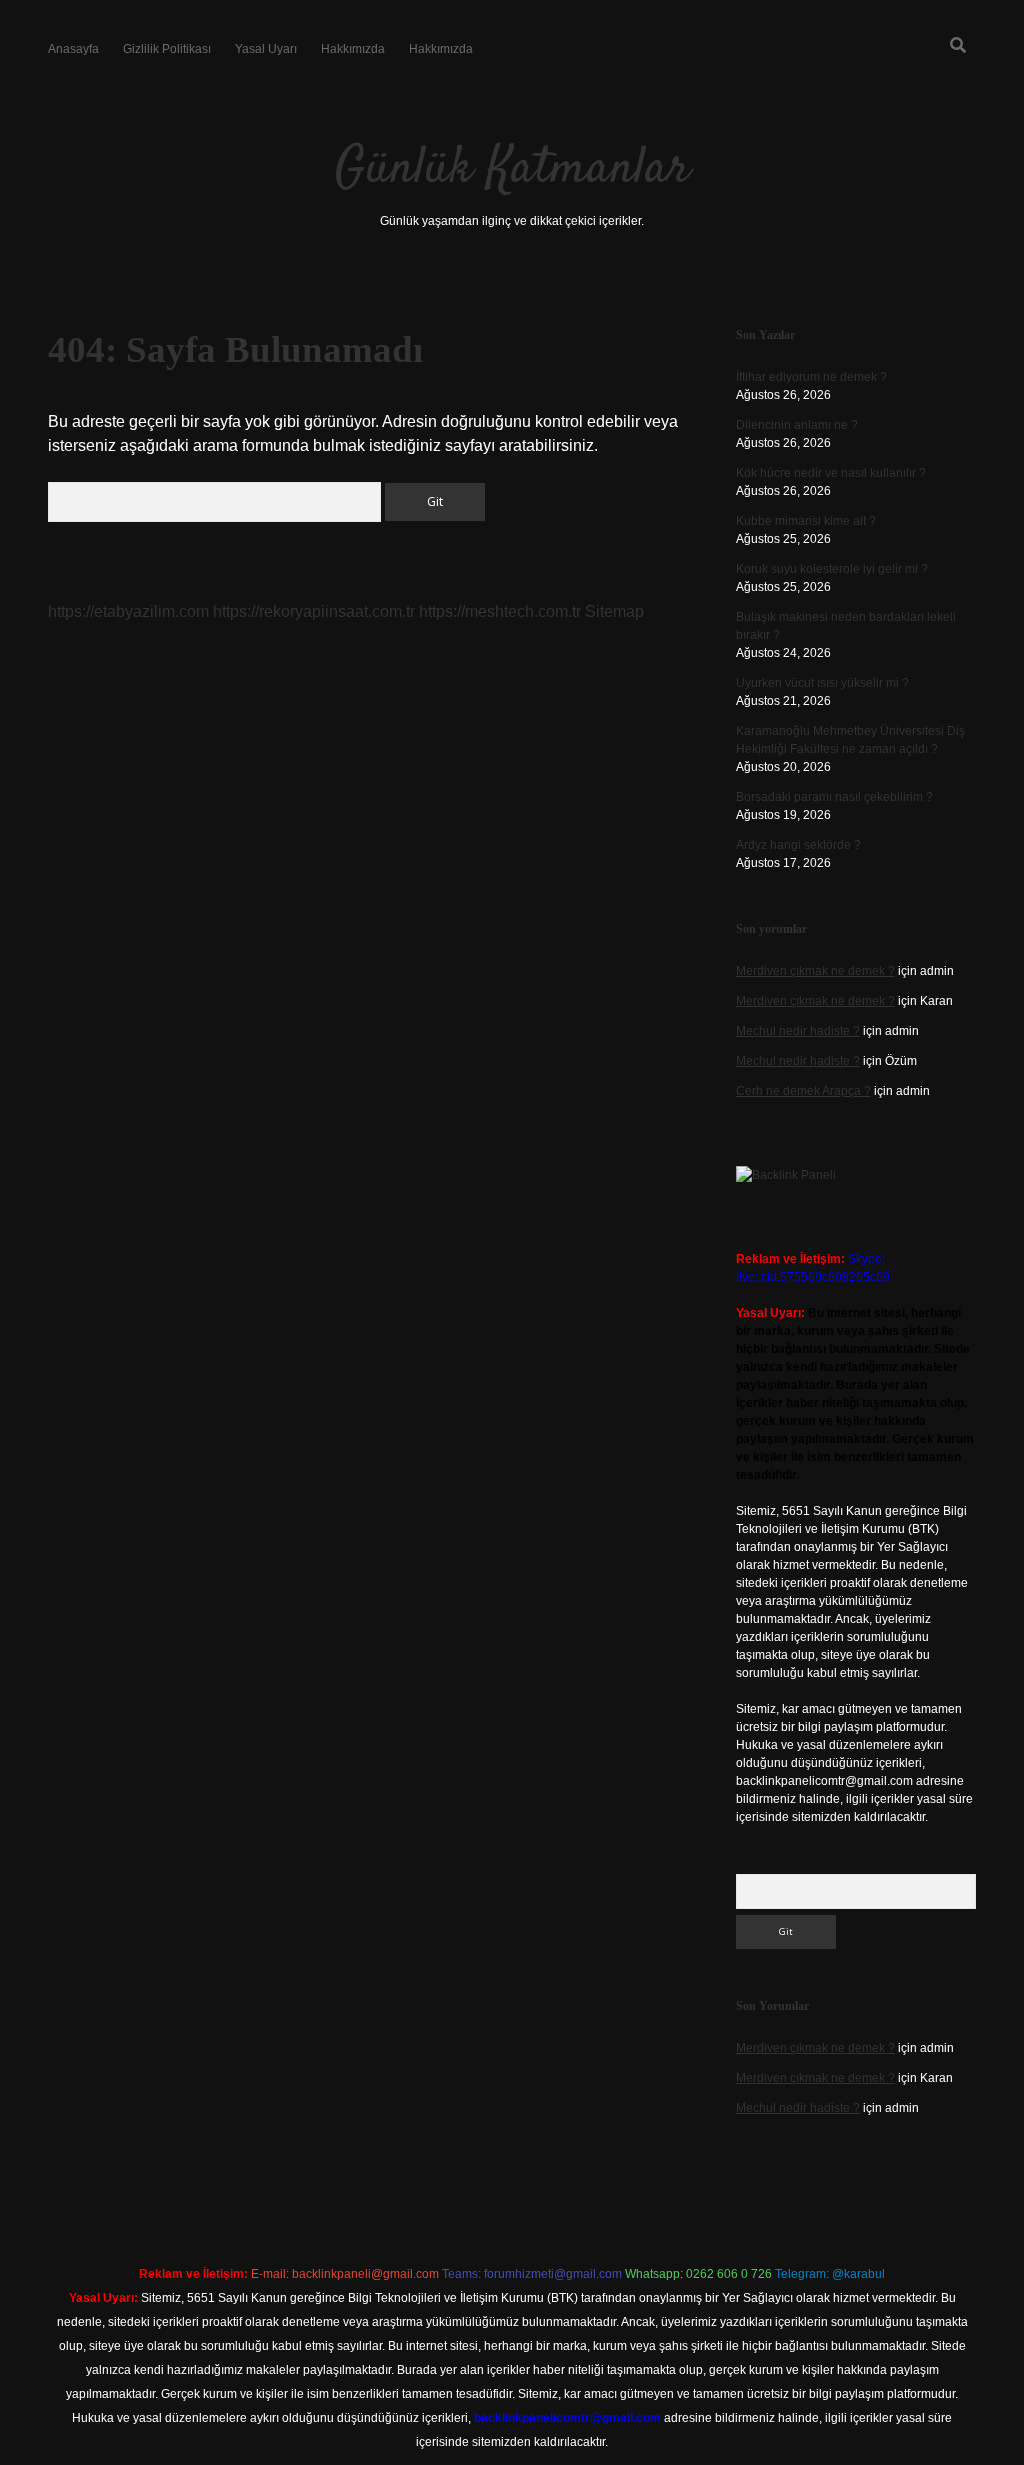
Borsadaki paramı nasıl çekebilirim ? (834, 797)
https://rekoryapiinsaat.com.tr (314, 611)
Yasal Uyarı (266, 49)
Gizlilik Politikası (167, 49)
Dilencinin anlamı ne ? (797, 425)
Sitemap (614, 611)
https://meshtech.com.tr (500, 611)
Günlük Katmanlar (512, 169)
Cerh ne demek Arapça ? (803, 1091)
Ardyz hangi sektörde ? (798, 845)
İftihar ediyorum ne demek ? (811, 377)
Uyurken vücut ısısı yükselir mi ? (822, 683)
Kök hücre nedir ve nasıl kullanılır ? (831, 473)
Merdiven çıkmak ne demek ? (815, 971)
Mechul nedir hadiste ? (798, 1031)
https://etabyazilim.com (128, 611)
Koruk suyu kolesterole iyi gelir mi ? (832, 569)
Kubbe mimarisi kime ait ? (806, 521)
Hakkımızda (353, 49)
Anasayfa (73, 49)
